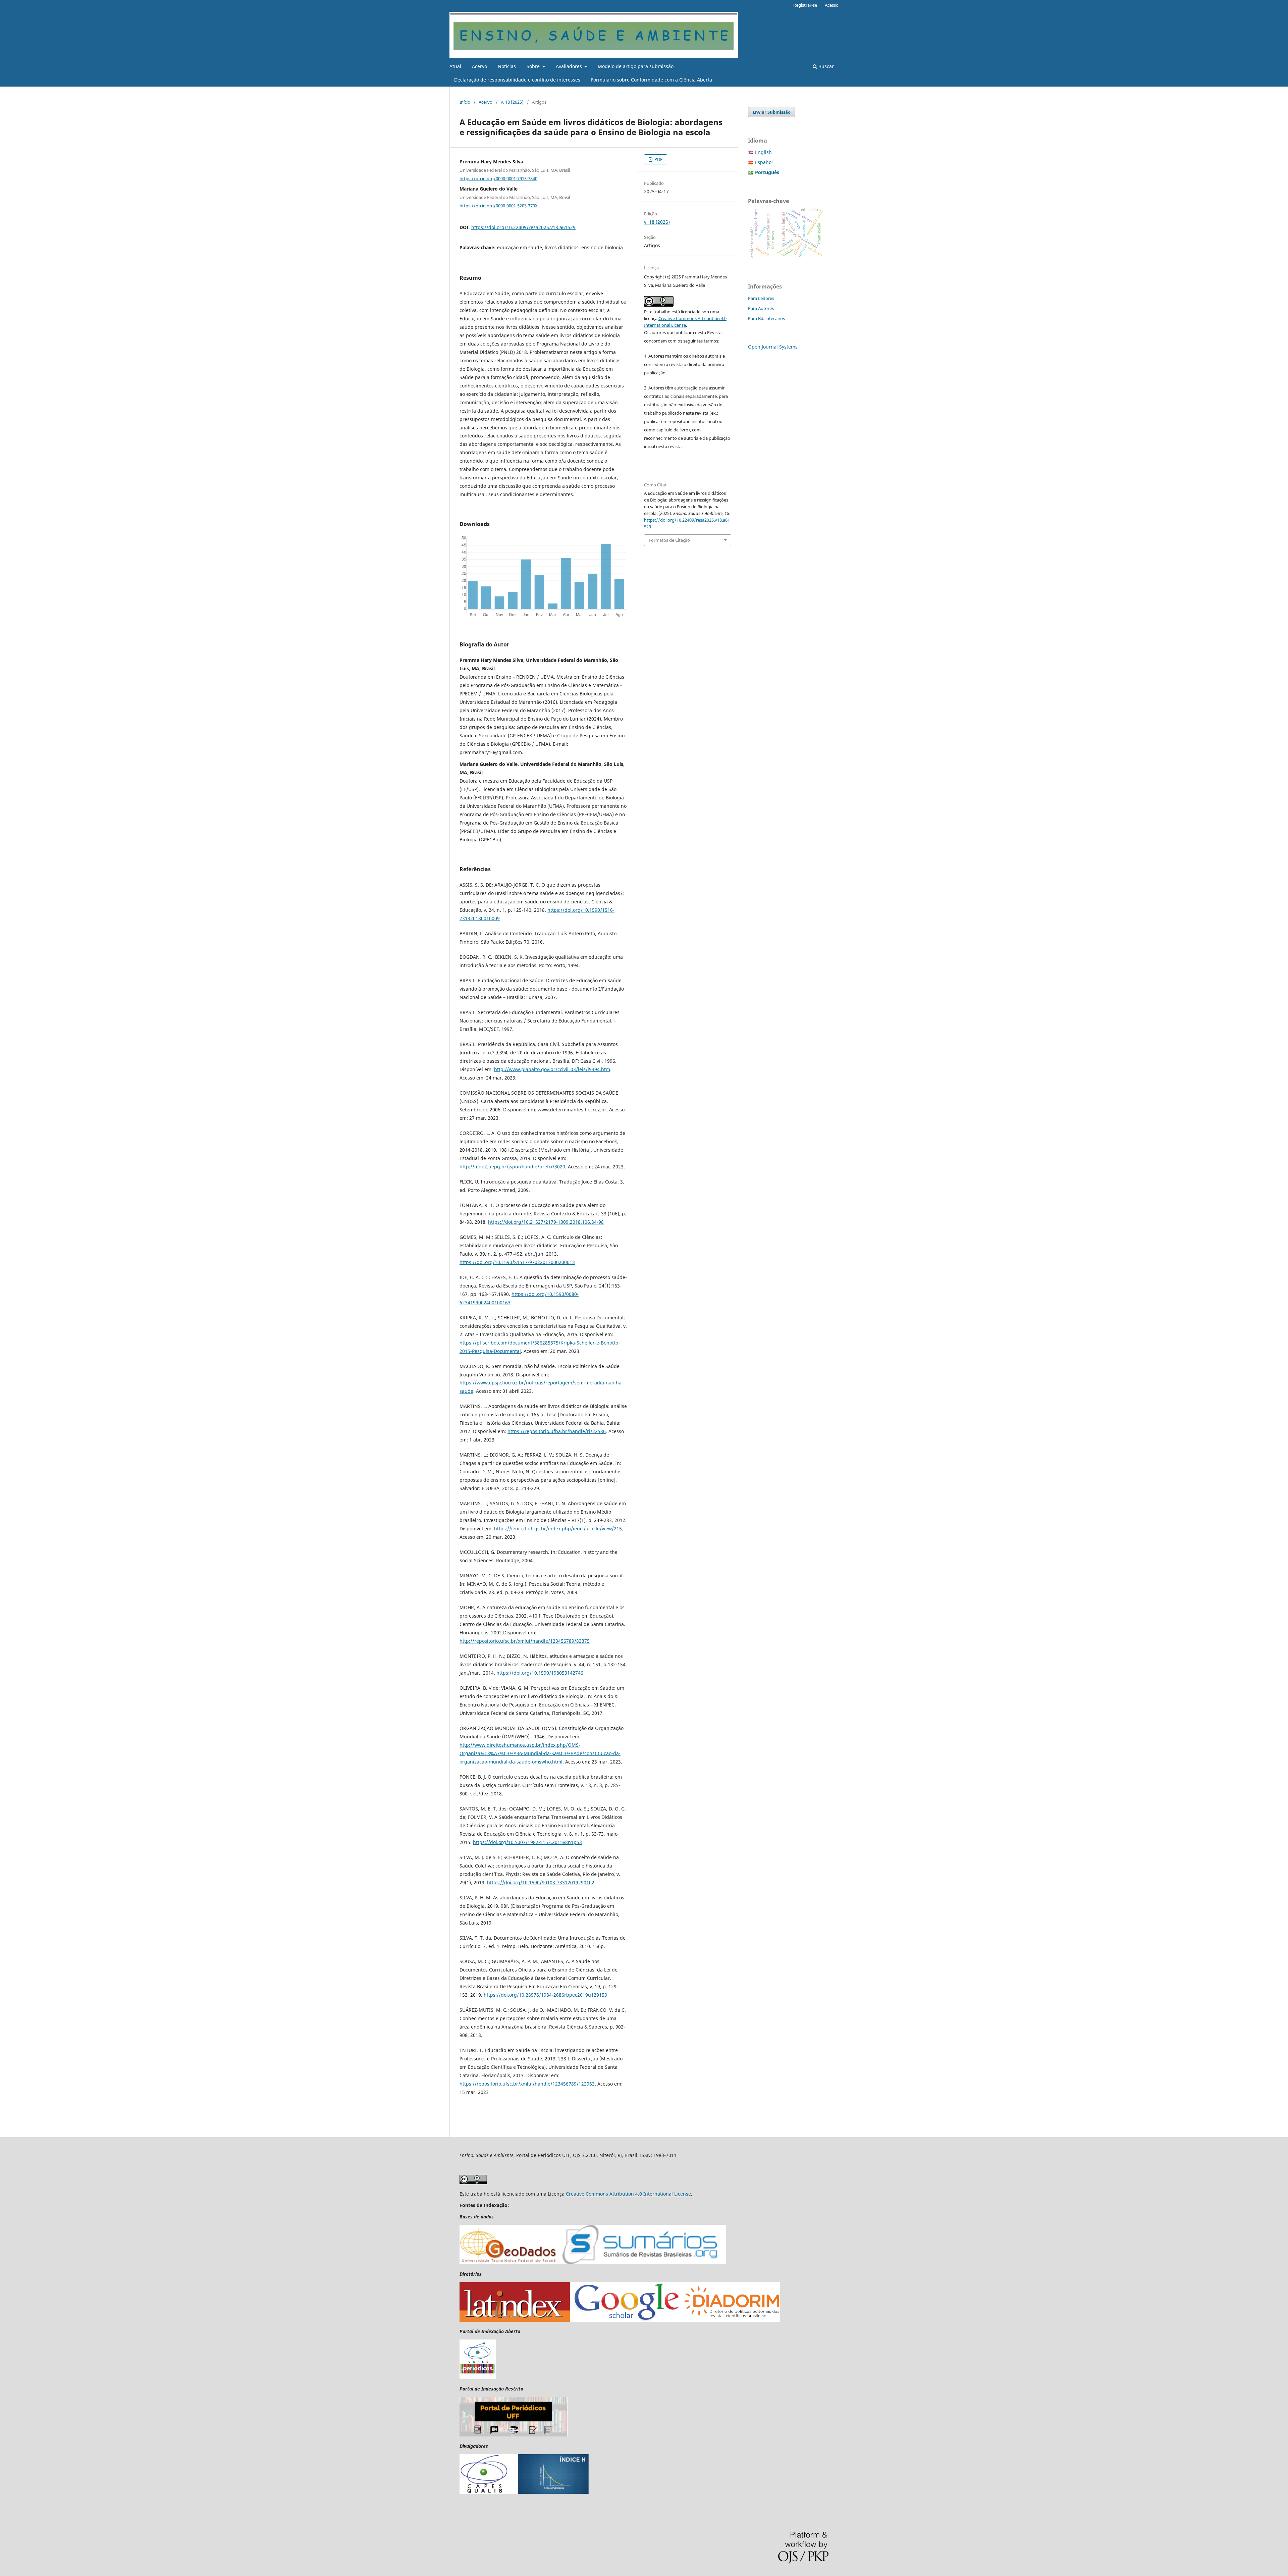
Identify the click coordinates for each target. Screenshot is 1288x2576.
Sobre (534, 66)
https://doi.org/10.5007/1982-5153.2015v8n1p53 (527, 1842)
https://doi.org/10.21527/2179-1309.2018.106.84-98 (546, 1222)
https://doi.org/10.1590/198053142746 (540, 1673)
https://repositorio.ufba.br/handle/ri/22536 (557, 1431)
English (763, 152)
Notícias (507, 66)
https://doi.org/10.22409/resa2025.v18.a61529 (523, 227)
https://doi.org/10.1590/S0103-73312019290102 (541, 1882)
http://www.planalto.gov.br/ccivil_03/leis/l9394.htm (552, 1069)
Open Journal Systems (773, 347)
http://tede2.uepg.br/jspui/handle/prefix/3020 (512, 1167)
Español (764, 162)
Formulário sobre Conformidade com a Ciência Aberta (652, 80)
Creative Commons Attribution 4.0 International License (628, 2194)
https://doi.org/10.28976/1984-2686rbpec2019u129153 (545, 1995)
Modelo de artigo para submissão (636, 66)
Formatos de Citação (669, 540)
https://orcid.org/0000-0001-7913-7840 (498, 178)
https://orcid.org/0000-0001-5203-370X (499, 206)
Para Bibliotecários (766, 318)
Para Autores (761, 308)
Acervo (479, 66)
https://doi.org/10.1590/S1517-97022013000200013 (517, 1262)
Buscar (825, 66)
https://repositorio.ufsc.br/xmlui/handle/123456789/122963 (527, 2084)
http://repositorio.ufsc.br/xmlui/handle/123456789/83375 (525, 1641)
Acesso (832, 5)
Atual (455, 66)
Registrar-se (805, 5)
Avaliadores (570, 66)
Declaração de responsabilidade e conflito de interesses (517, 80)
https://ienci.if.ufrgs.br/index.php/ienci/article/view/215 (558, 1529)
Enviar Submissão (772, 112)
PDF (658, 159)
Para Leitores (761, 298)
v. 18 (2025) (512, 102)
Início (465, 102)
